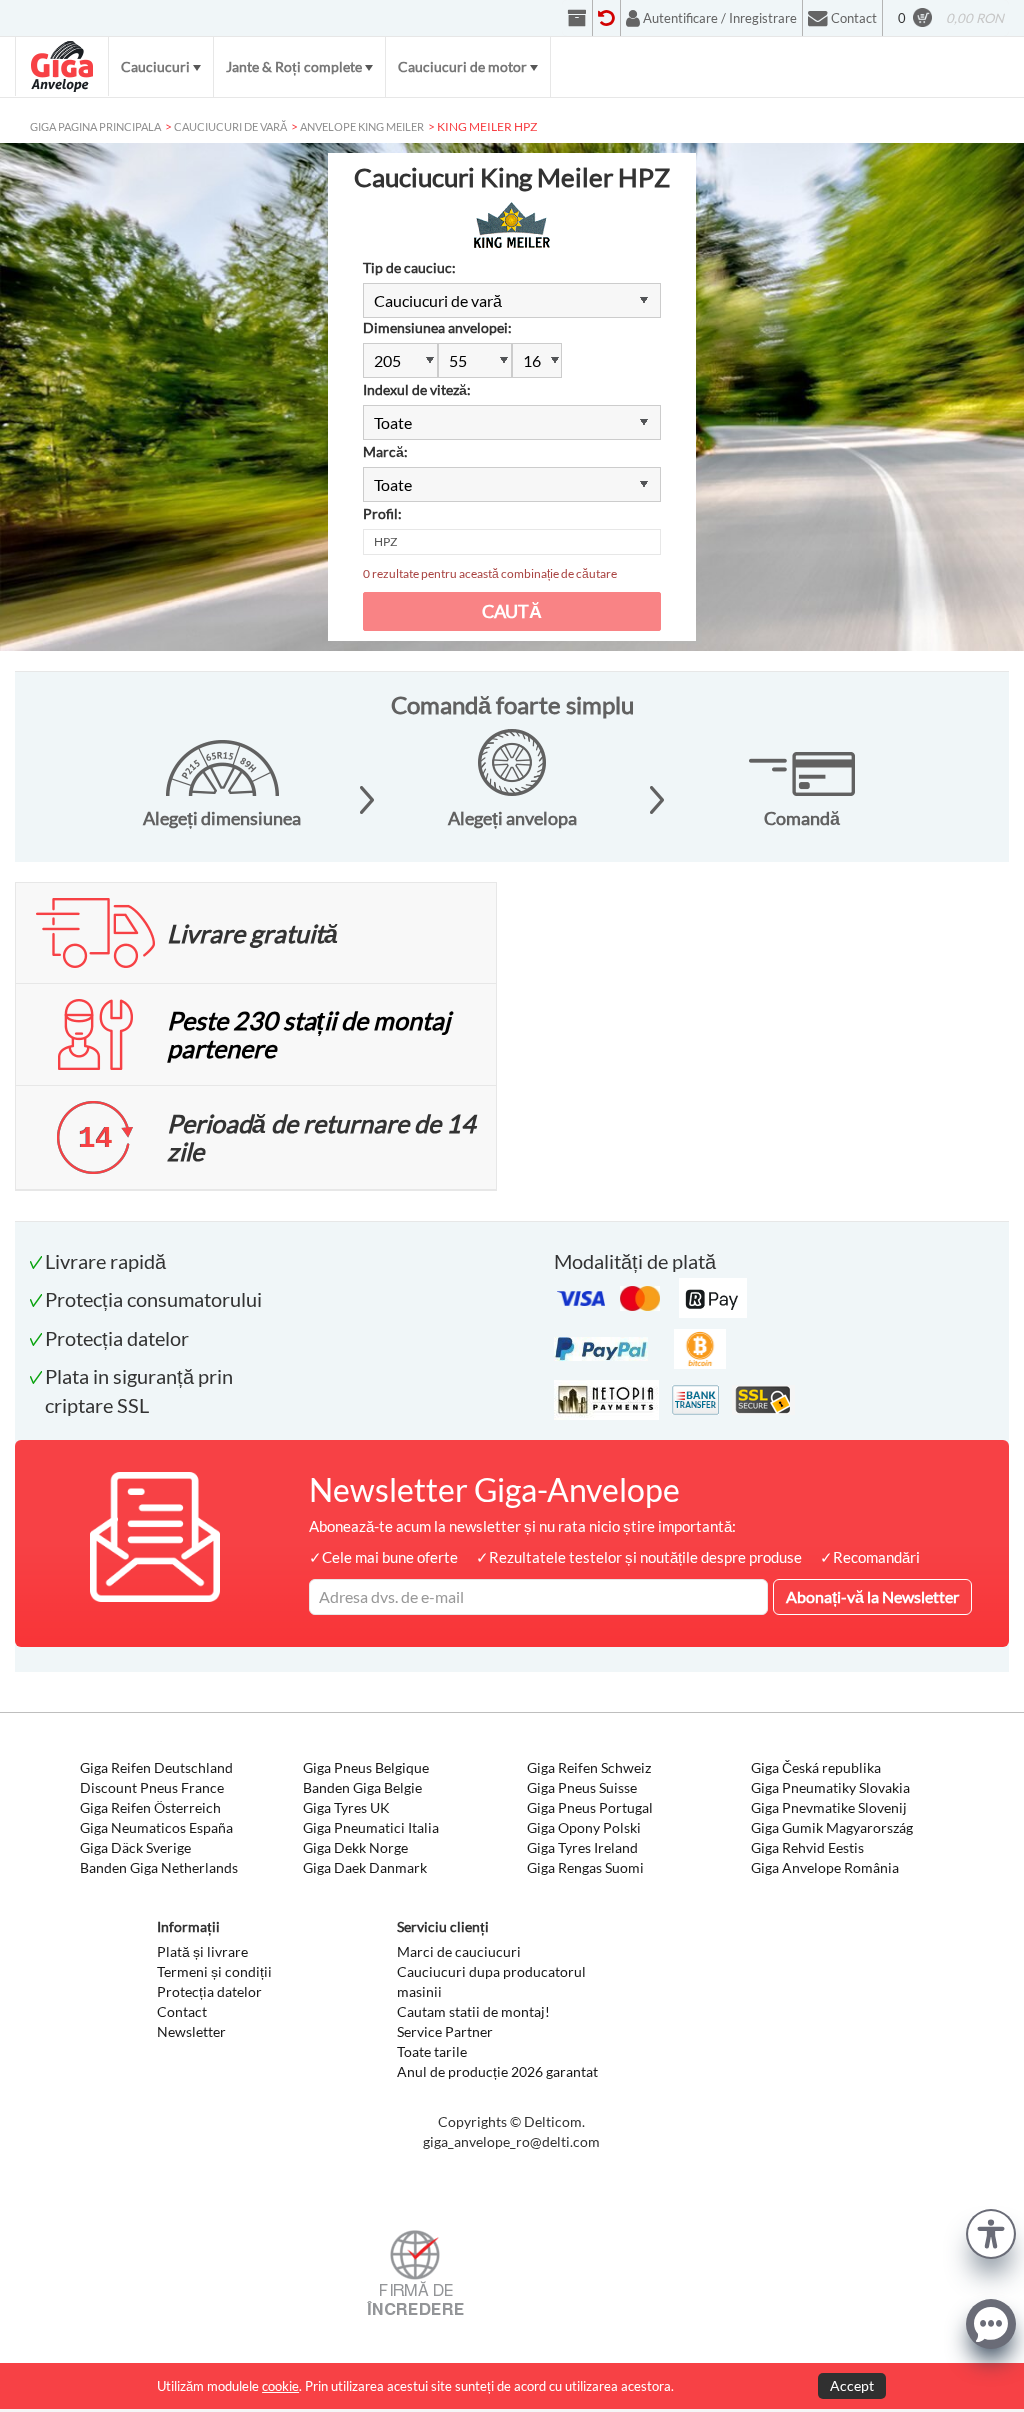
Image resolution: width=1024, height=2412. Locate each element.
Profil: (382, 513)
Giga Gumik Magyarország (832, 1827)
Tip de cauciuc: (409, 267)
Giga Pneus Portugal (590, 1807)
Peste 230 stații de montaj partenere (308, 1034)
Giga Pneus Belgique (366, 1767)
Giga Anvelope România (825, 1867)
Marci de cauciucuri (459, 1951)
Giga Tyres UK (346, 1807)
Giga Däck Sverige (135, 1847)
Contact (182, 2011)
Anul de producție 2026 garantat (497, 2071)
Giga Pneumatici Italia (371, 1827)
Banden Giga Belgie (362, 1787)
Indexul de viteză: (417, 389)
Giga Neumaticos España (156, 1827)
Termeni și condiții (214, 1971)
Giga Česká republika (816, 1767)
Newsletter (191, 2031)
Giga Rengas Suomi (585, 1867)
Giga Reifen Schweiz (589, 1767)
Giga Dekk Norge (355, 1847)
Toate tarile (432, 2051)
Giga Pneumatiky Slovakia (830, 1787)
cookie (280, 2386)
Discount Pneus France (152, 1787)
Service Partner (445, 2031)
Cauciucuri (155, 66)
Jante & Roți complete (294, 66)
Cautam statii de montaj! (473, 2011)
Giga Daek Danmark (365, 1867)
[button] (991, 2231)
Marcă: (385, 451)
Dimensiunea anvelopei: (437, 327)
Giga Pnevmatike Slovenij (829, 1807)
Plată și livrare (202, 1951)
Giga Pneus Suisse (582, 1787)
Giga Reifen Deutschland (156, 1767)
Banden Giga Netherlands (159, 1867)
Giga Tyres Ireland (582, 1847)
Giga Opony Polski (584, 1827)
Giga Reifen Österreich (150, 1807)
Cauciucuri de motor (462, 66)
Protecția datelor (209, 1991)
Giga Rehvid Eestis (807, 1847)
